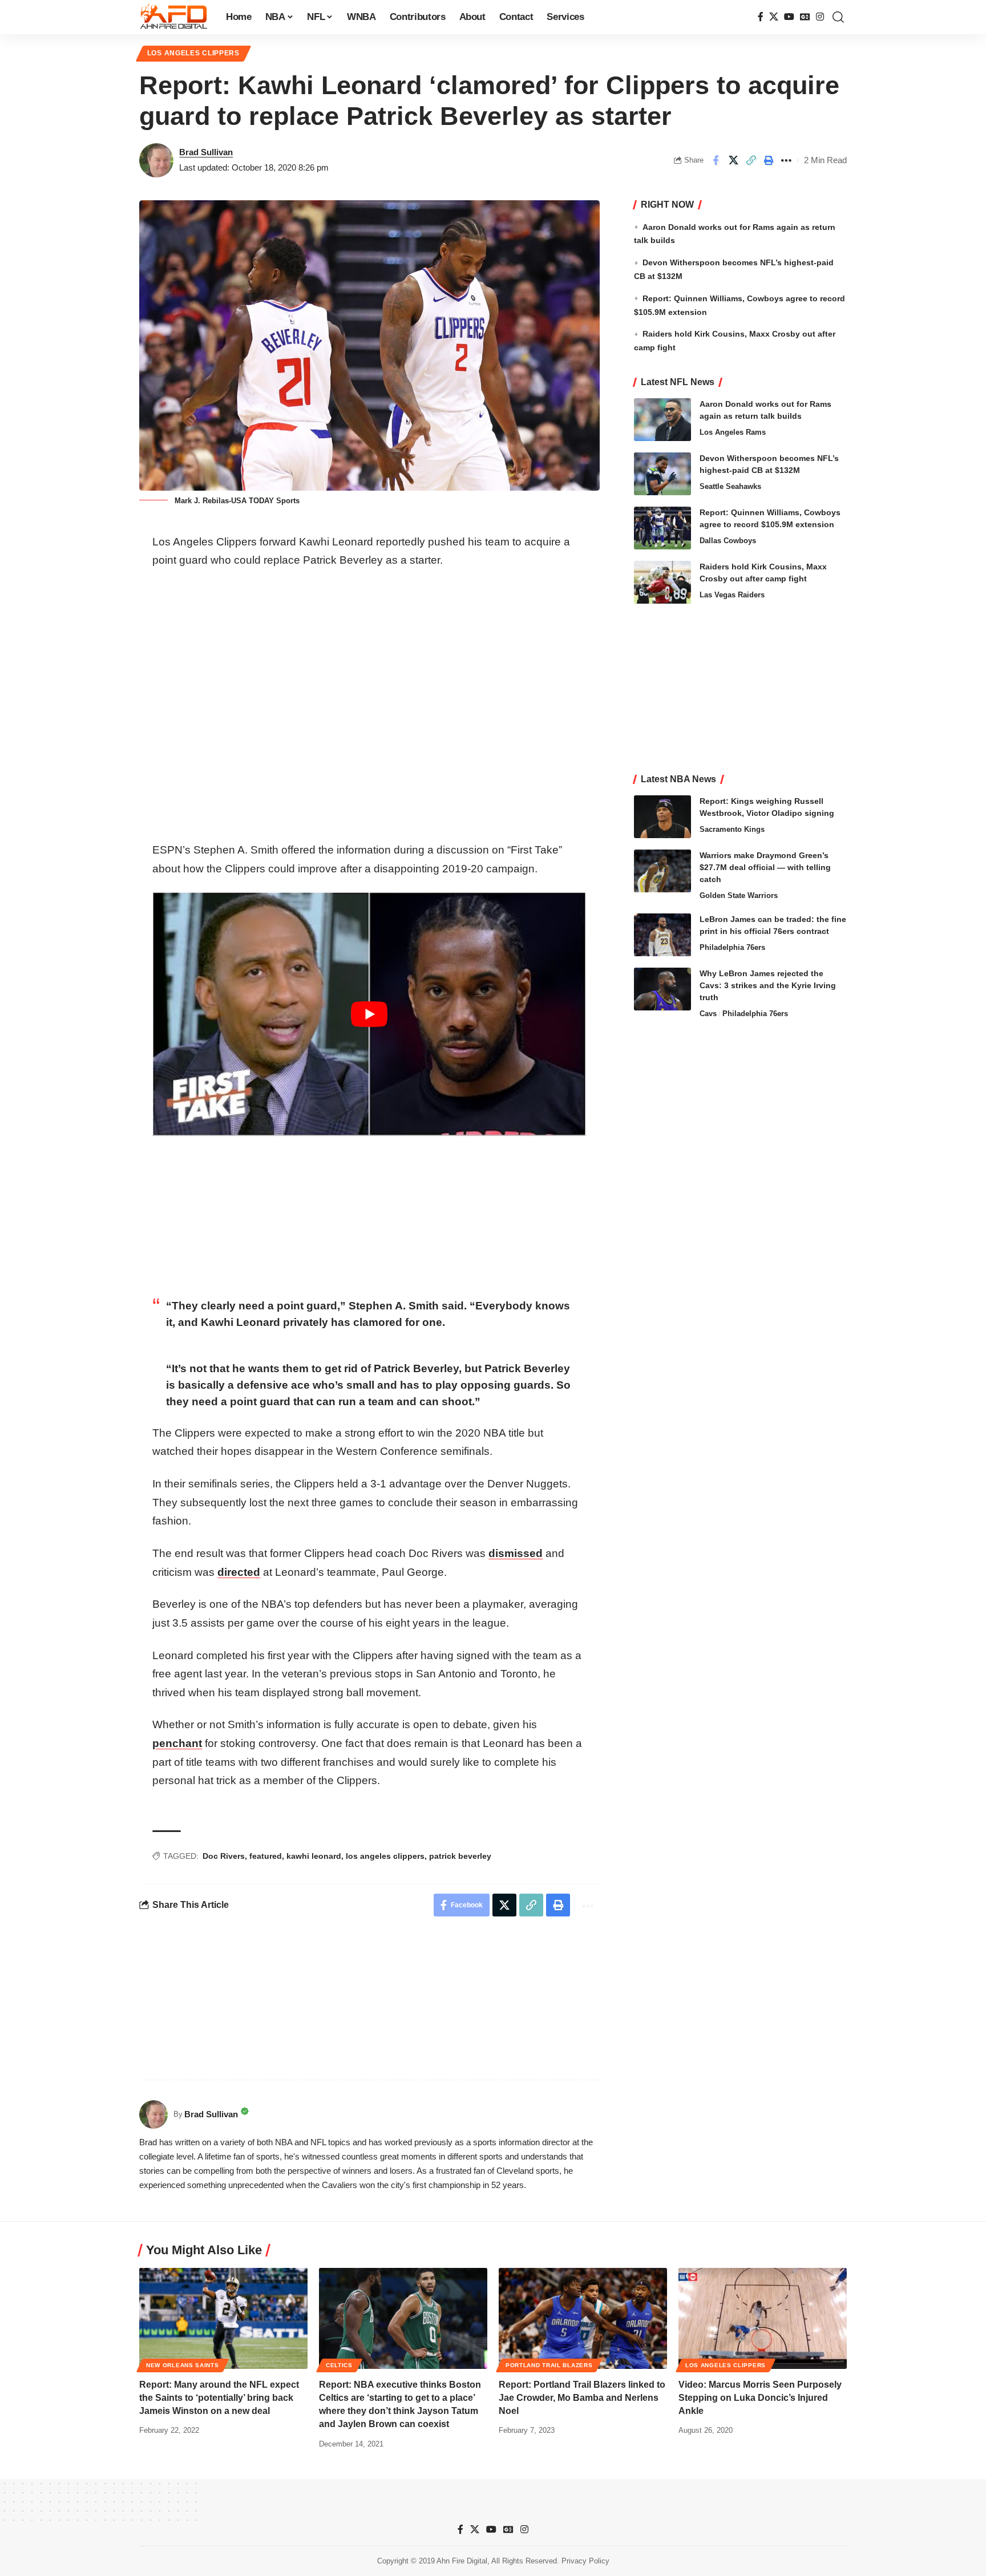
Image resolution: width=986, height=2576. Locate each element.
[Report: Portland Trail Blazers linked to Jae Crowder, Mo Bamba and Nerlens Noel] (583, 2318)
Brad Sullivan (206, 152)
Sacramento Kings (732, 829)
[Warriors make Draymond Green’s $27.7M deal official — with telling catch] (662, 871)
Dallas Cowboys (728, 541)
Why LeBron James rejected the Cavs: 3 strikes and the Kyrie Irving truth (768, 985)
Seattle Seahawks (730, 486)
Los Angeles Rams (733, 432)
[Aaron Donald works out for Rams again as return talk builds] (662, 420)
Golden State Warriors (739, 895)
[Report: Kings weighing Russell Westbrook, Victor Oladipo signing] (662, 817)
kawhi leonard (314, 1856)
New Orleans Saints (183, 2365)
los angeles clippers (385, 1856)
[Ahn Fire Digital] (173, 17)
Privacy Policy (585, 2561)
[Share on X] (733, 160)
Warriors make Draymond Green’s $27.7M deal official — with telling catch (765, 867)
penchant (177, 1743)
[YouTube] (789, 17)
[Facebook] (761, 17)
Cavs (708, 1014)
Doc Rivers (224, 1856)
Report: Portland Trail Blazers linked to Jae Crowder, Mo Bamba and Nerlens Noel (582, 2398)
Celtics (339, 2365)
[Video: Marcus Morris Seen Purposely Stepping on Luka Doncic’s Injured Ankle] (763, 2318)
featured (266, 1856)
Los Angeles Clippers (193, 53)
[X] (774, 17)
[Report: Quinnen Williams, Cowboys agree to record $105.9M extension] (662, 528)
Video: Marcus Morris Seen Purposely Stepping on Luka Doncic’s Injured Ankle (760, 2398)
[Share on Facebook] (716, 160)
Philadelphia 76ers (732, 947)
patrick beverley (460, 1856)
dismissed (516, 1553)
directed (239, 1572)
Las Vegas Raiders (732, 595)
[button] (838, 17)
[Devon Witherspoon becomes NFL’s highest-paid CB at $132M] (662, 474)
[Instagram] (820, 17)
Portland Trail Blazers (549, 2365)
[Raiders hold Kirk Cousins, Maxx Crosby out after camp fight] (662, 582)
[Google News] (805, 17)
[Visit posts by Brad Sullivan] (156, 160)
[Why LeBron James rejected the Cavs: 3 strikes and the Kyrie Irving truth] (662, 989)
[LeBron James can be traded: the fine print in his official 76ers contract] (662, 935)
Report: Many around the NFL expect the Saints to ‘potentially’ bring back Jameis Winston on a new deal (219, 2398)
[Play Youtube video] (369, 1014)
